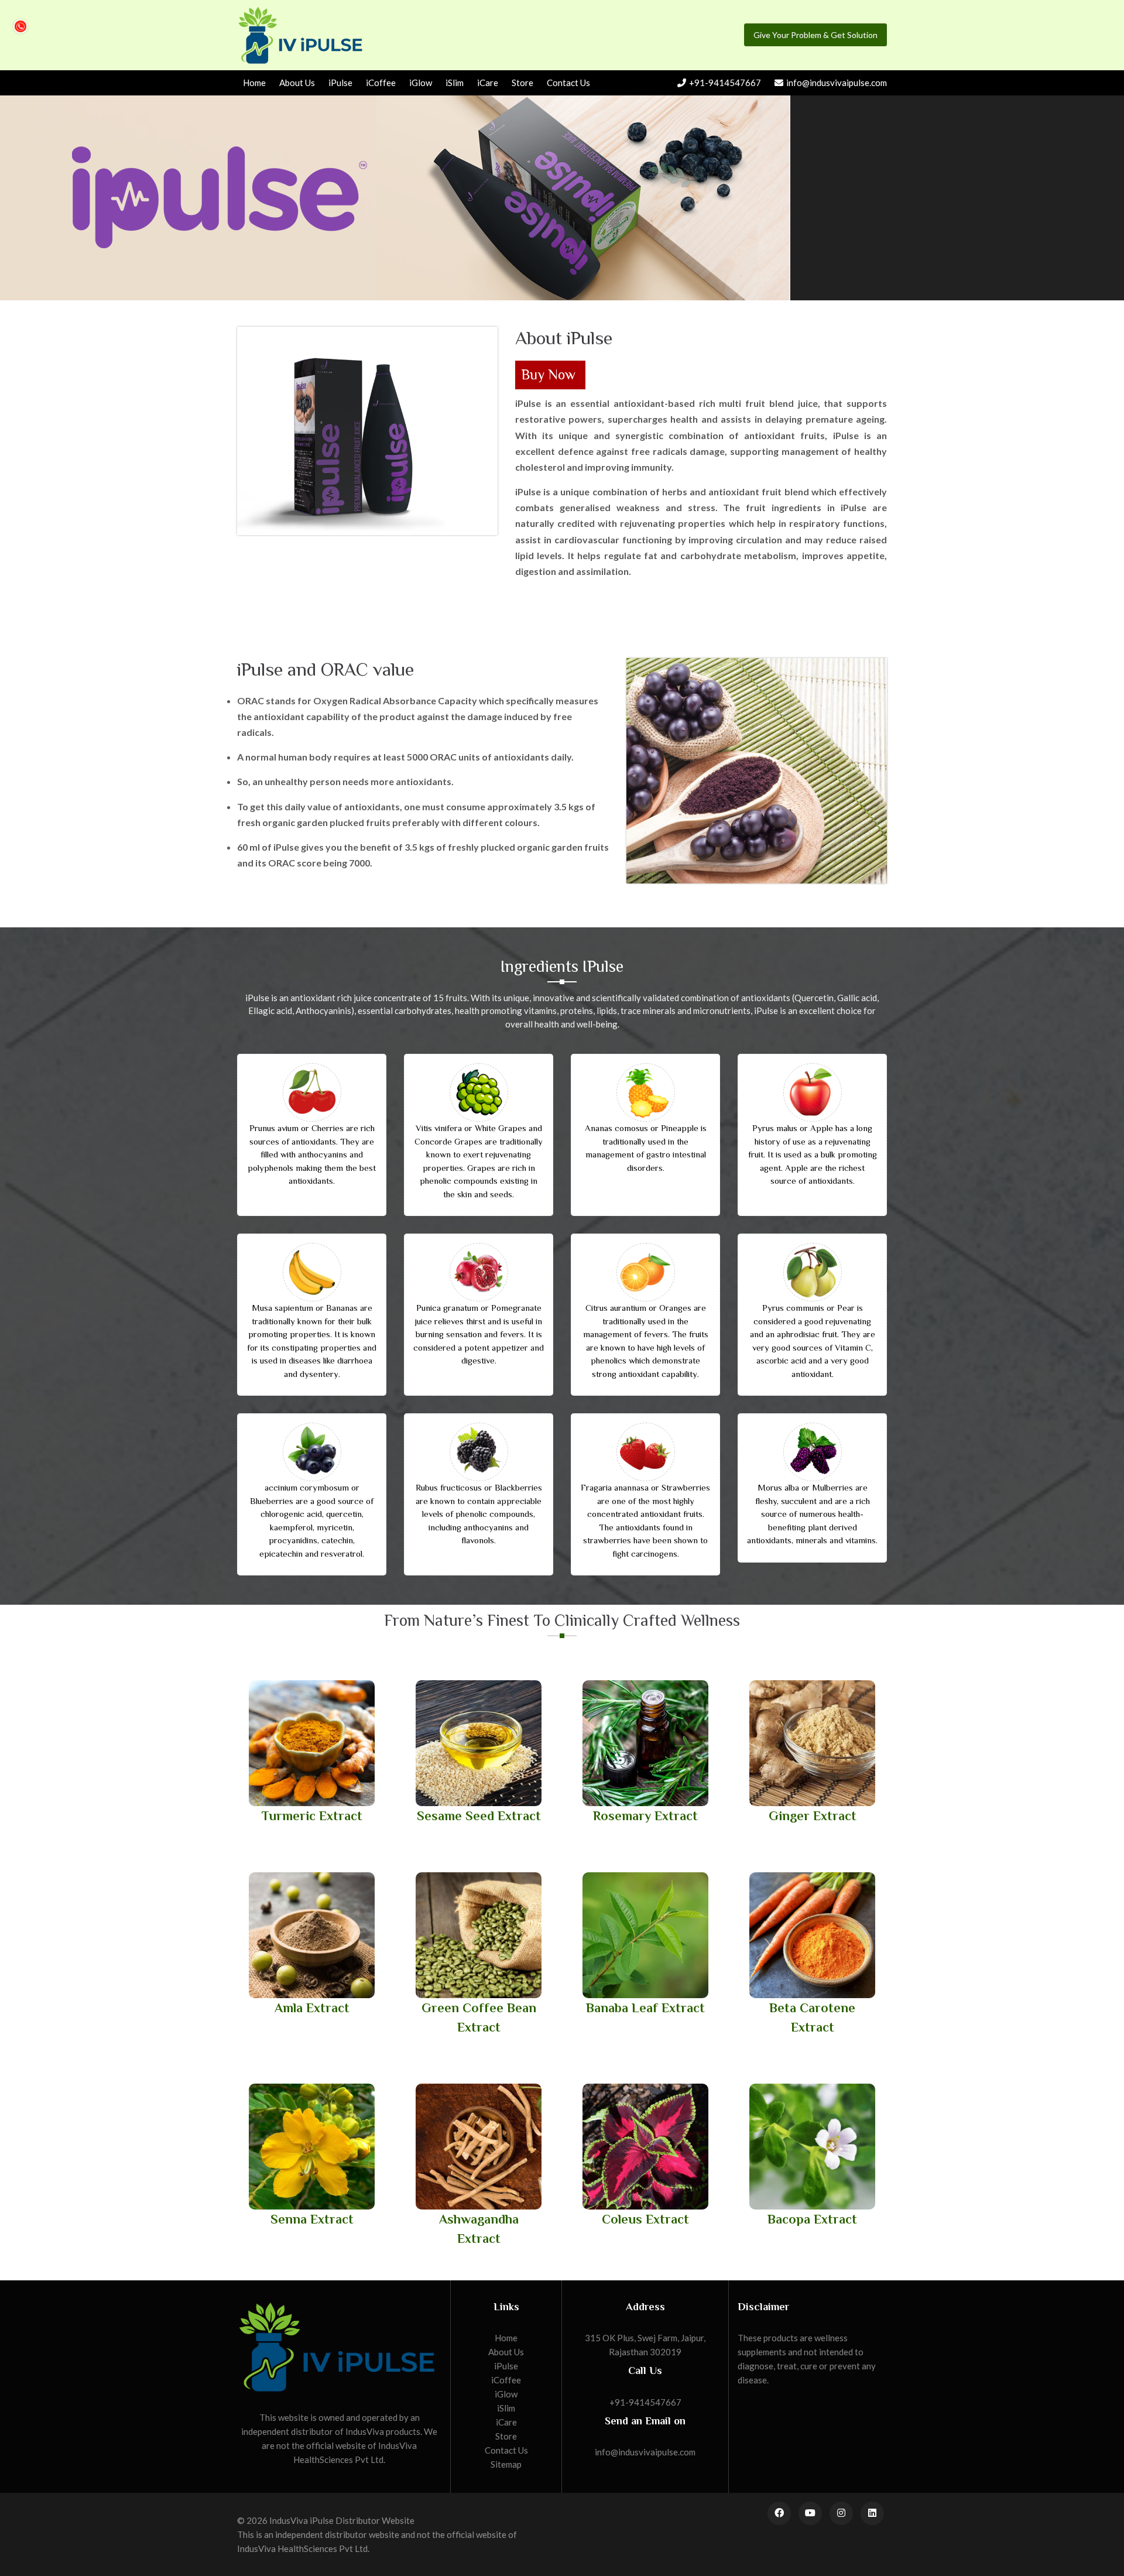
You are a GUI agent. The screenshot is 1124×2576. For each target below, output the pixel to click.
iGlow (421, 83)
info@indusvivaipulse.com (837, 83)
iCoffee (381, 83)
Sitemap (506, 2464)
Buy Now (548, 374)
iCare (488, 83)
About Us (297, 83)
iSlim (455, 83)
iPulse (340, 83)
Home (254, 83)
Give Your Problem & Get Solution (815, 35)
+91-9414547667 (725, 83)
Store (522, 83)
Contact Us (568, 83)
